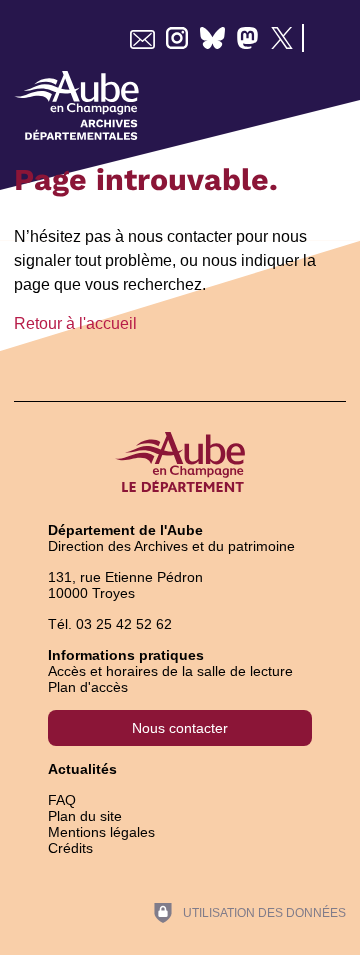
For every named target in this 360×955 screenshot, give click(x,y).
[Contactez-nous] (142, 38)
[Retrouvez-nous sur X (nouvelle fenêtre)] (282, 38)
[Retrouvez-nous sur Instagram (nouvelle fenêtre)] (177, 38)
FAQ (62, 800)
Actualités (82, 769)
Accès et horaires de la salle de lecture (170, 671)
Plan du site (85, 816)
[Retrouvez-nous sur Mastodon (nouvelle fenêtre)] (247, 38)
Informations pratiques (126, 655)
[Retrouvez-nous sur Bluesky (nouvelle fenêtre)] (212, 38)
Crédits (70, 848)
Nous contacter (180, 728)
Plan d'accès (88, 687)
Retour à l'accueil (75, 323)
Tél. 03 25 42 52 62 (110, 624)
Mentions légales (101, 832)
